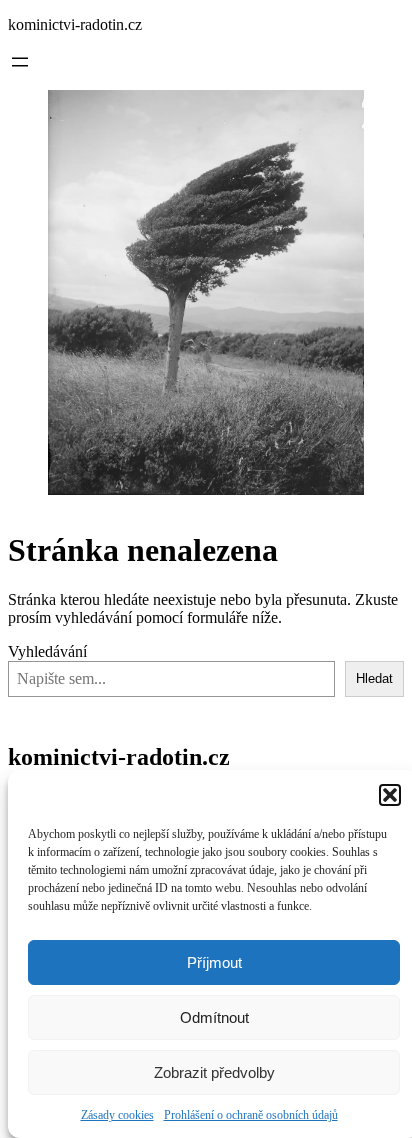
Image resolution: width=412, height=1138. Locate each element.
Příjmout (214, 962)
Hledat (374, 678)
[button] (390, 795)
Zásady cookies (117, 1115)
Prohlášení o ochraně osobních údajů (251, 1115)
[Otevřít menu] (20, 62)
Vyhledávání (47, 651)
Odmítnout (214, 1017)
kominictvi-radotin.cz (75, 24)
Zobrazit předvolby (214, 1072)
